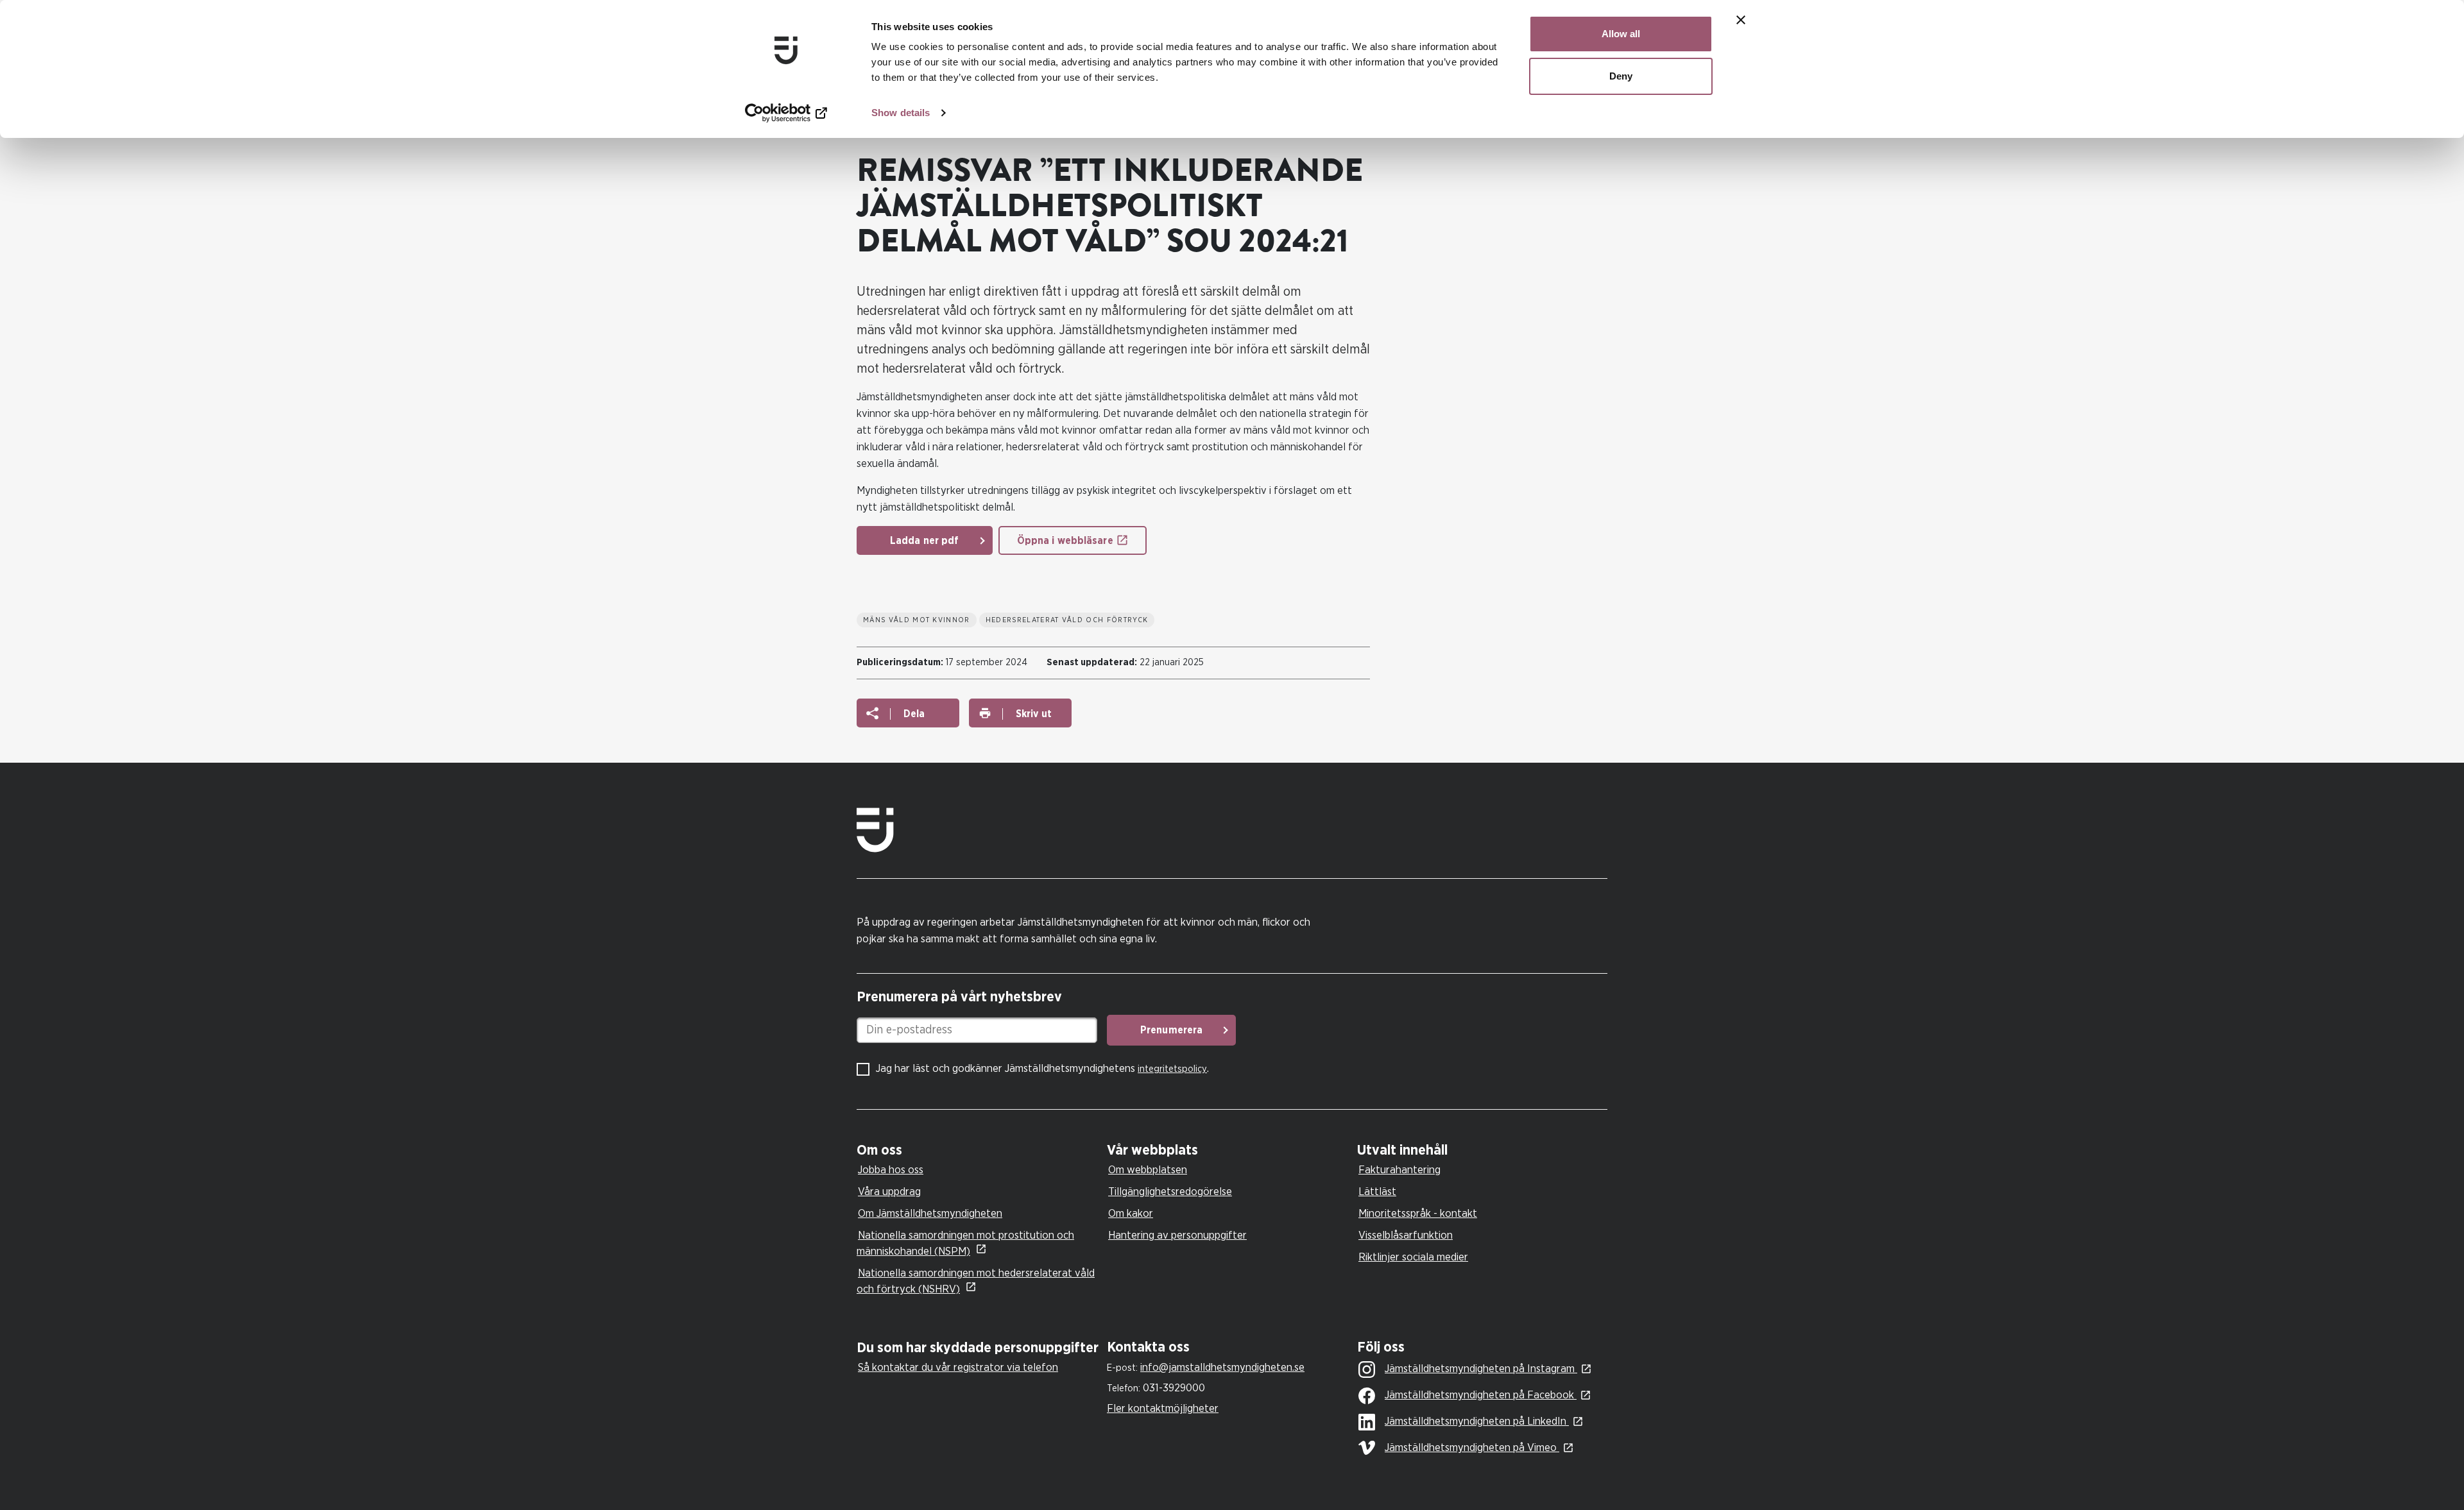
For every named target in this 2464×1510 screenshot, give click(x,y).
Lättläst (1377, 1192)
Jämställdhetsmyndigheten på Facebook (1481, 1395)
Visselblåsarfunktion (1406, 1235)
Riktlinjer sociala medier (1413, 1257)
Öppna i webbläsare (1065, 541)
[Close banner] (1741, 20)
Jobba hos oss (891, 1170)
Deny (1621, 76)
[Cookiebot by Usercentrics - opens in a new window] (786, 113)
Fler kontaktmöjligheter (1163, 1408)
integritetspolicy (1172, 1069)
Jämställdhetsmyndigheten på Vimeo (1472, 1447)
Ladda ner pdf (925, 541)
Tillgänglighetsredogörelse (1170, 1192)
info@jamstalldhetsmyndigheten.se (1222, 1367)
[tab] (979, 1150)
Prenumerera (1171, 1030)
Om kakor (1131, 1213)
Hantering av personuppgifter (1177, 1235)
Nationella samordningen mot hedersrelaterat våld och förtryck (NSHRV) (976, 1281)
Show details (901, 113)
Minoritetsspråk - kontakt (1418, 1213)
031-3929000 (1174, 1388)
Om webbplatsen (1148, 1170)
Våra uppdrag (889, 1192)
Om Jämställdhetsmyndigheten (930, 1213)
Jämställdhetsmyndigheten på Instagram (1481, 1369)
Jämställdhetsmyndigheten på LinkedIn (1477, 1421)
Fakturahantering (1399, 1170)
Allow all (1621, 34)
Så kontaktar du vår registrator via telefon (958, 1367)
